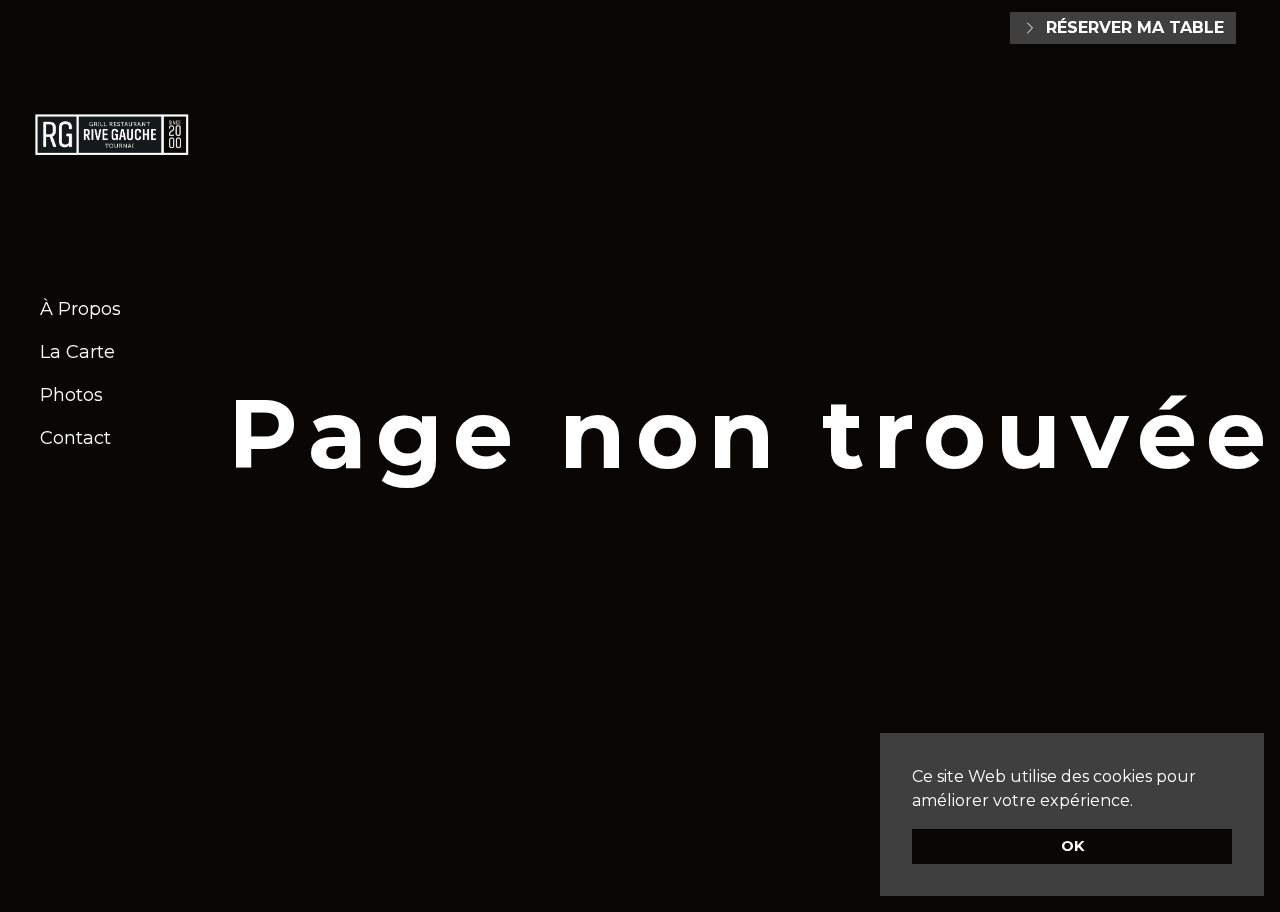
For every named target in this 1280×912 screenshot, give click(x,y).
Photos (71, 395)
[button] (1140, 802)
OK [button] (1072, 846)
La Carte (77, 352)
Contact (75, 438)
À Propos (80, 309)
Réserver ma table (1135, 27)
